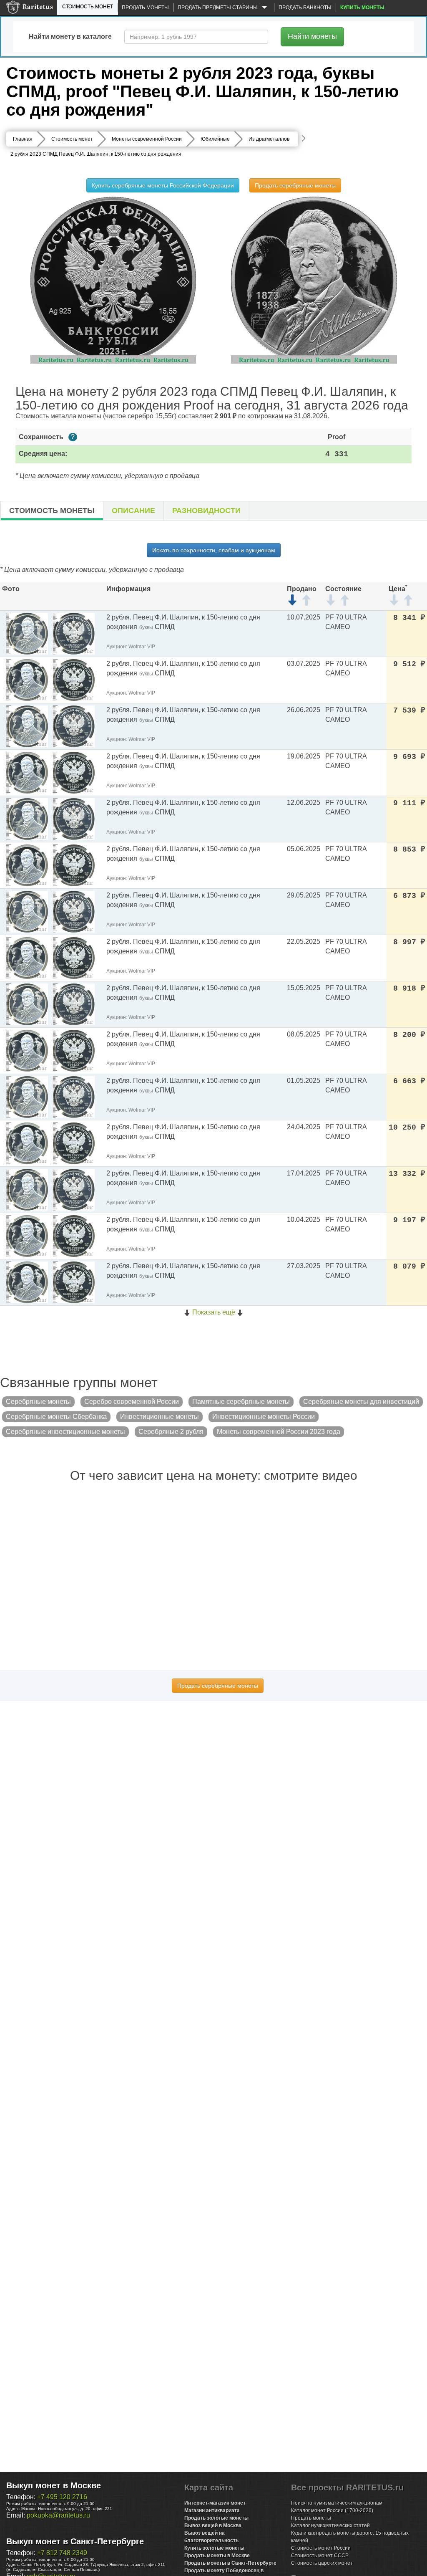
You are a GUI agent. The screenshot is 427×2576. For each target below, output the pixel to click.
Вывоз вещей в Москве (213, 2525)
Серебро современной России (132, 1402)
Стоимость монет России (321, 2548)
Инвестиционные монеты (159, 1417)
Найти (312, 36)
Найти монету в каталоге (70, 37)
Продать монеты (145, 8)
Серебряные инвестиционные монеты (65, 1432)
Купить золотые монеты (214, 2548)
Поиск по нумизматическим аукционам (337, 2503)
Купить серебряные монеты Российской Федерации (163, 185)
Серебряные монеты (38, 1402)
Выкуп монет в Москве (54, 2485)
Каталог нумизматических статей (330, 2525)
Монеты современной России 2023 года (279, 1432)
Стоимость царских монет (322, 2563)
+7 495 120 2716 (62, 2497)
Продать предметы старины (218, 8)
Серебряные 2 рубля (171, 1432)
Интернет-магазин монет (215, 2503)
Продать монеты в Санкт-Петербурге (230, 2563)
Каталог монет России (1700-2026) (332, 2510)
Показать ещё (214, 1312)
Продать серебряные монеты (295, 185)
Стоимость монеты (52, 511)
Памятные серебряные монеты (241, 1402)
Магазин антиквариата (212, 2510)
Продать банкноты (305, 8)
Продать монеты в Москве (217, 2556)
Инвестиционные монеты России (264, 1417)
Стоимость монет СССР (320, 2556)
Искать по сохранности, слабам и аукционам (214, 550)
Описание (133, 511)
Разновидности (206, 511)
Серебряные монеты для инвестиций (361, 1402)
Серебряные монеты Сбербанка (56, 1417)
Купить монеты (362, 8)
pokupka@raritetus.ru (58, 2515)
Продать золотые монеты (216, 2518)
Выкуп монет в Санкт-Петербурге (75, 2541)
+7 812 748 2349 (62, 2553)
